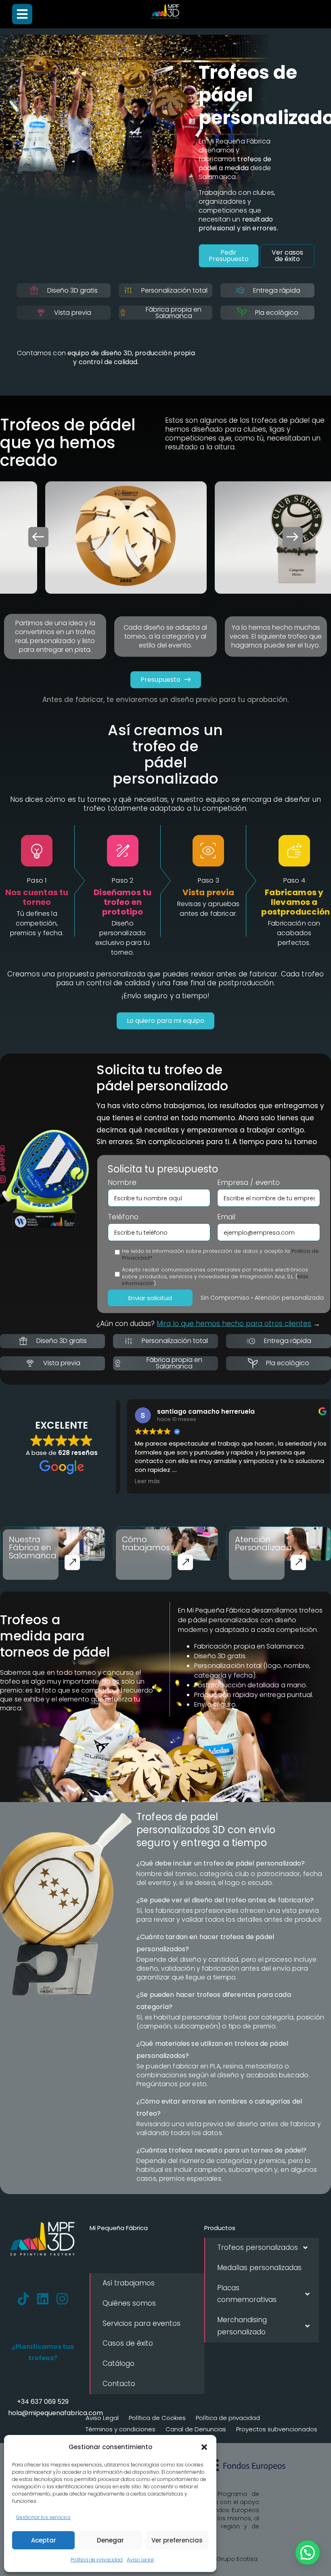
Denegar (110, 2540)
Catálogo (118, 2363)
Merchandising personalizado (242, 2326)
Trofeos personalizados (258, 2247)
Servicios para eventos (141, 2323)
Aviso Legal (140, 2560)
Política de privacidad (97, 2560)
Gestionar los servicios (43, 2517)
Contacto (119, 2384)
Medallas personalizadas (259, 2268)
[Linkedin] (43, 2299)
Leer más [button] (140, 1482)
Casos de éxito (128, 2343)
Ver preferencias (177, 2540)
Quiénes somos (129, 2303)
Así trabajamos (129, 2283)
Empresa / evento (248, 1183)
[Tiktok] (23, 2299)
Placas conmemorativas (247, 2294)
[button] (204, 2447)
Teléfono (123, 1217)
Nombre (122, 1183)
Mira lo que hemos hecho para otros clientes (234, 1324)
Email (226, 1217)
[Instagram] (62, 2299)
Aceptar (44, 2540)
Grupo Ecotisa (237, 2559)
